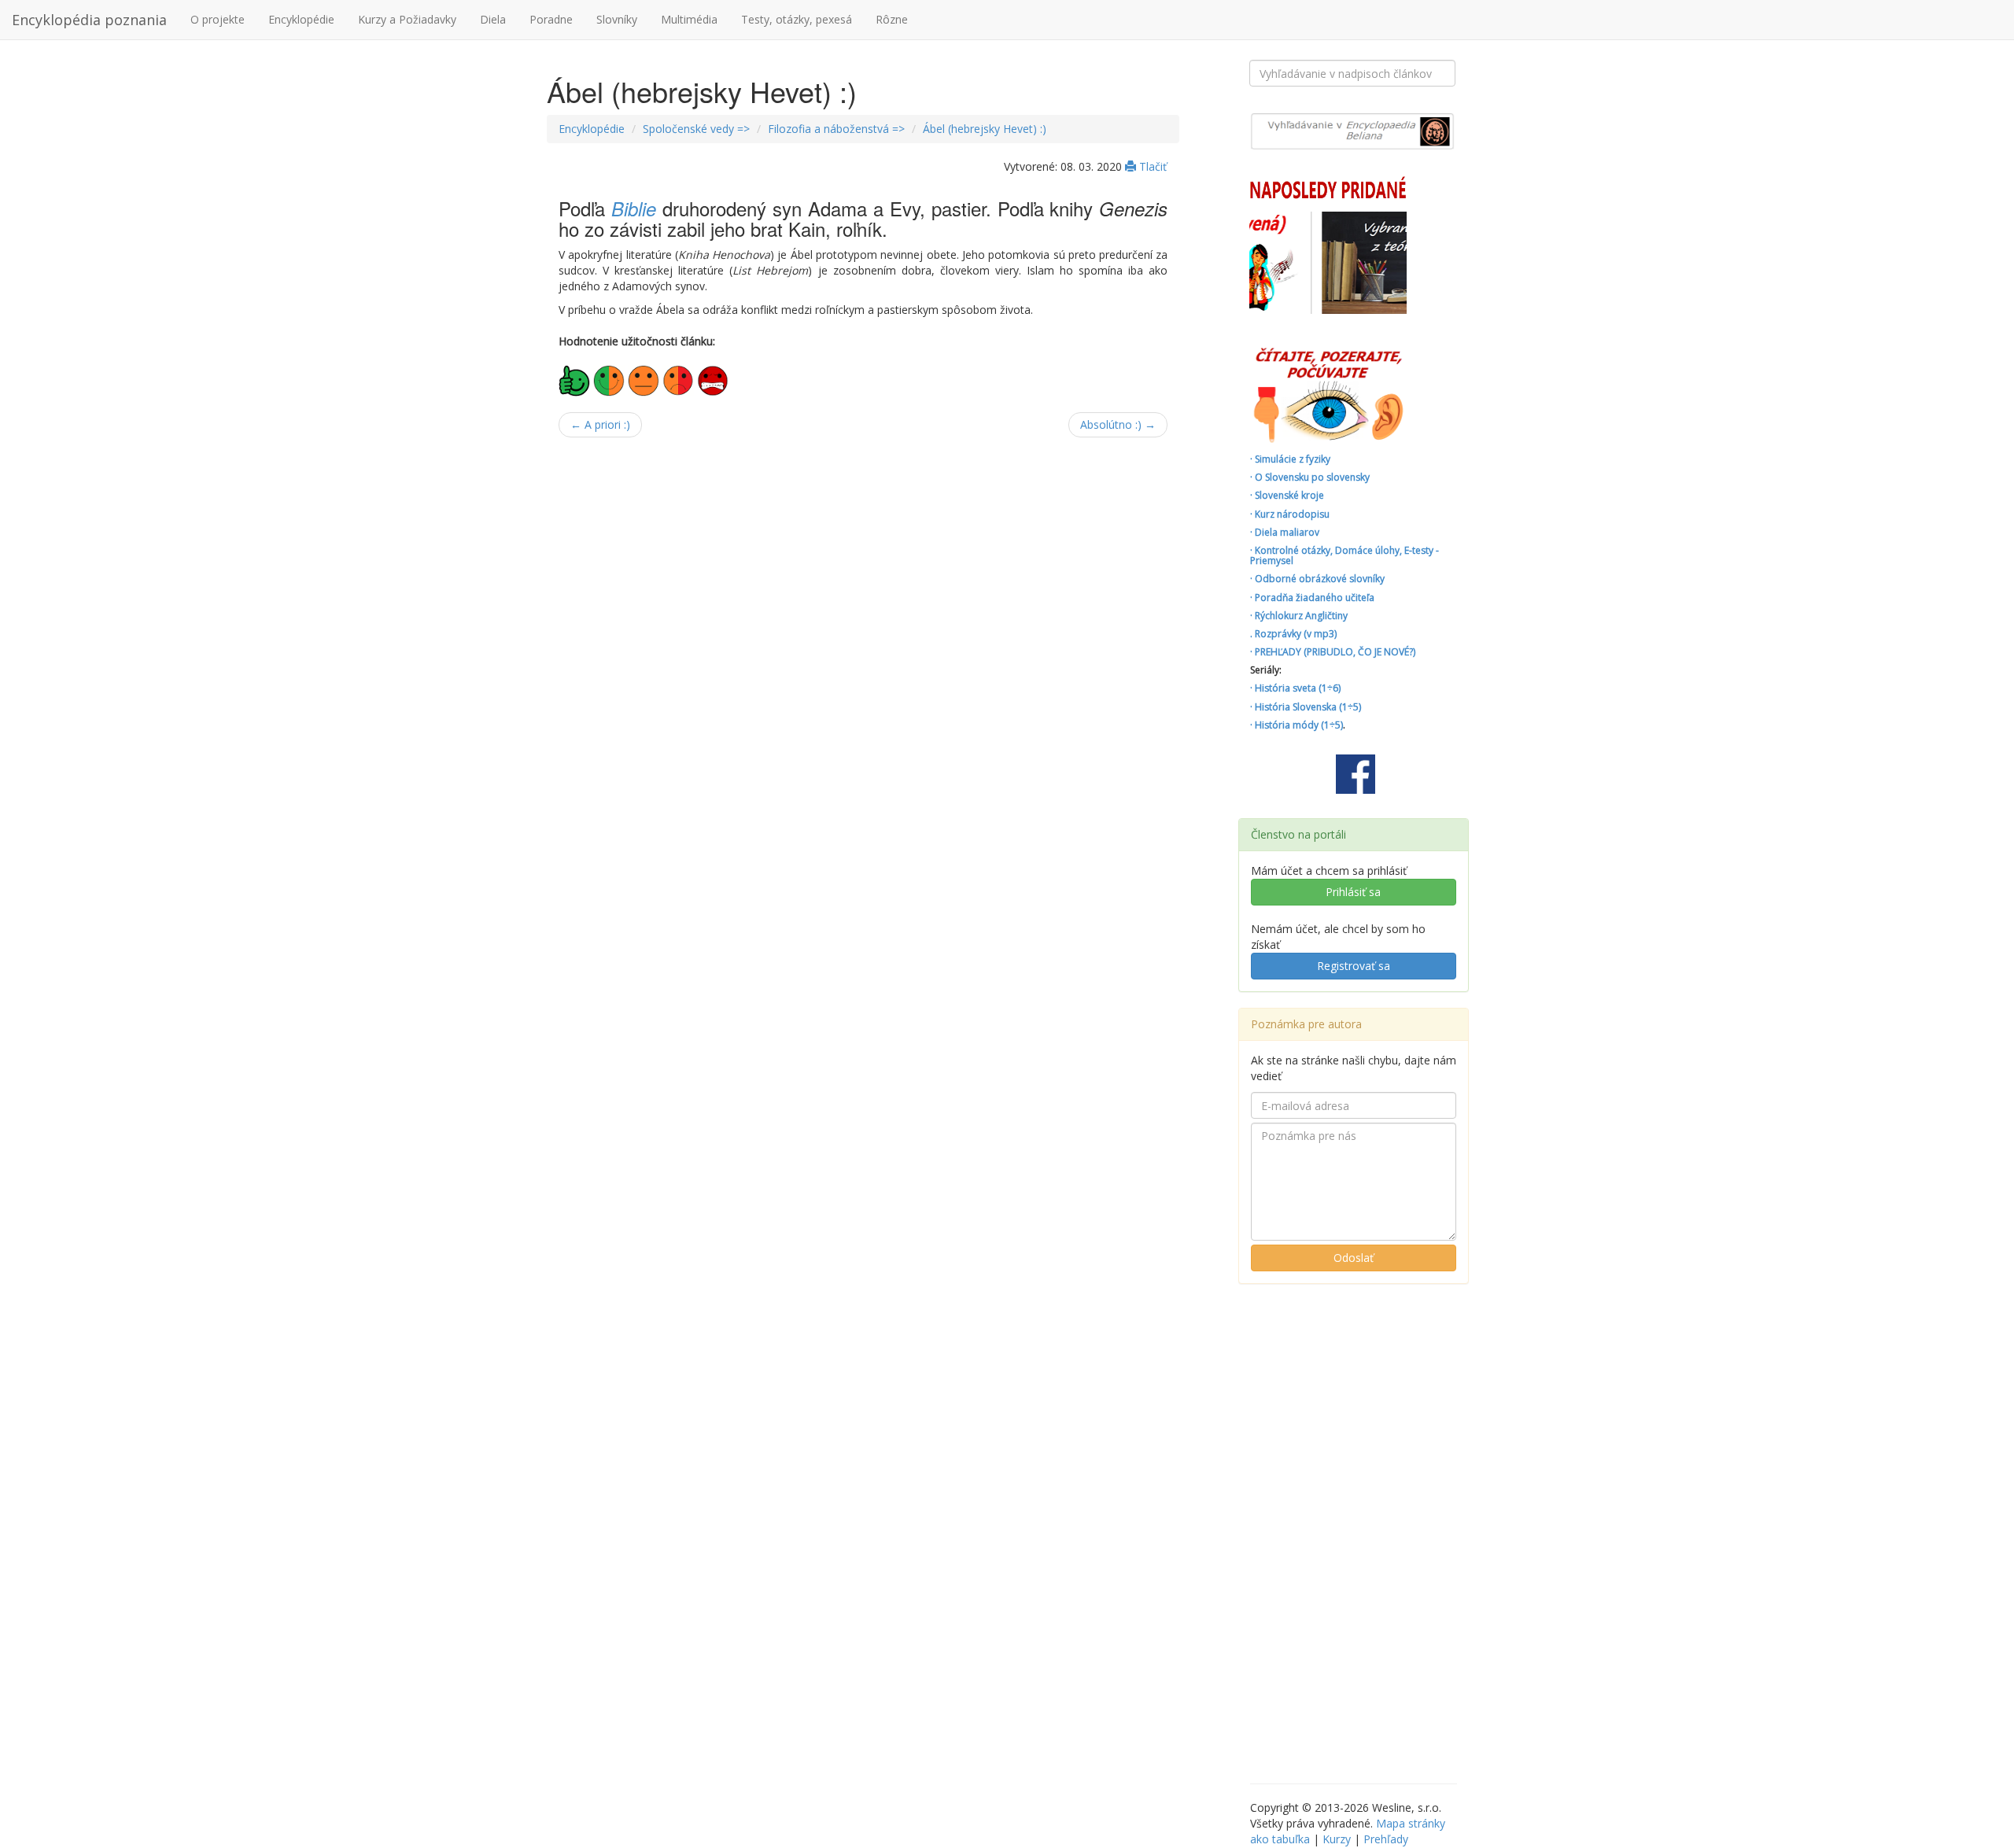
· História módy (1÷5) (1297, 725)
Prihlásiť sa (1353, 892)
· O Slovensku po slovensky (1310, 477)
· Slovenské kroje (1287, 495)
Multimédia (689, 19)
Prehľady (1386, 1839)
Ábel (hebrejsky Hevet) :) (985, 129)
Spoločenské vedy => (696, 129)
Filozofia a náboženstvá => (836, 129)
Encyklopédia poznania (89, 20)
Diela (493, 19)
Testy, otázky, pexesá (797, 19)
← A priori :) (600, 424)
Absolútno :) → (1118, 424)
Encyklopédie (301, 19)
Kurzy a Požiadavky (407, 19)
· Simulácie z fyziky (1290, 459)
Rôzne (892, 19)
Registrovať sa (1354, 966)
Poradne (551, 19)
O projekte (218, 19)
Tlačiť (1151, 166)
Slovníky (617, 19)
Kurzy (1337, 1839)
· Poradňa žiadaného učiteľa (1312, 598)
